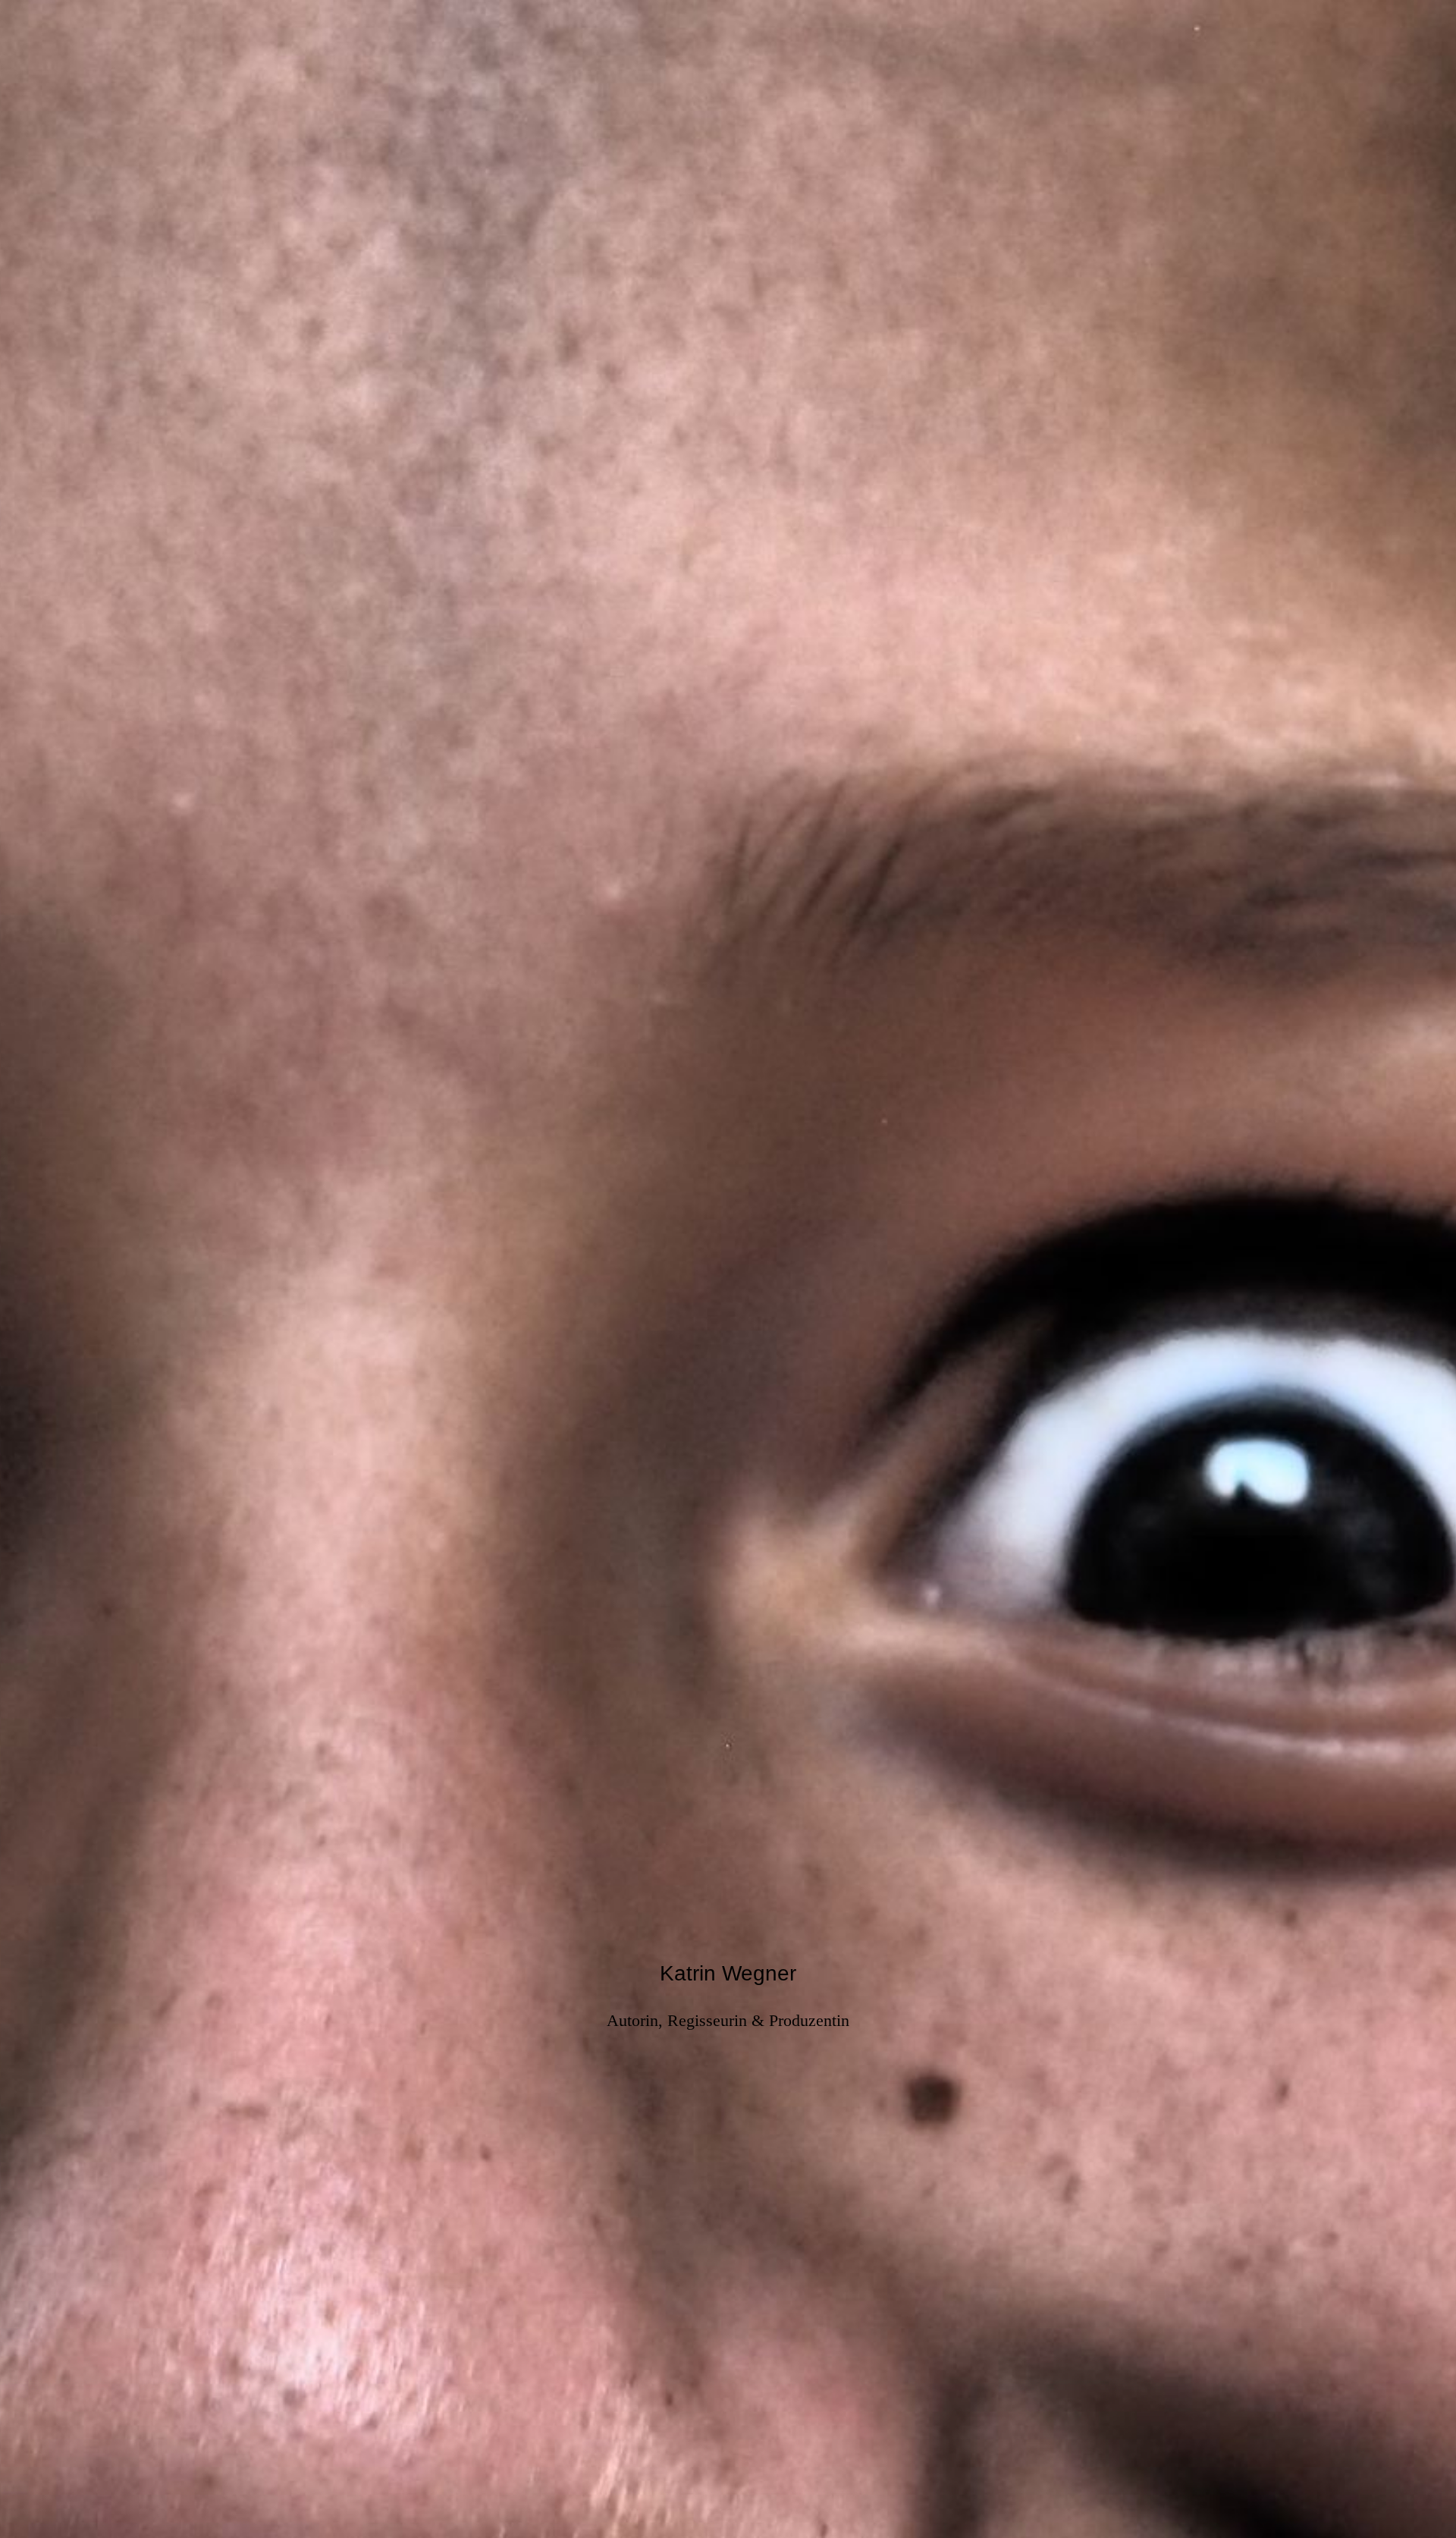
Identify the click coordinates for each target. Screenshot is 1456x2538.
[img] (728, 1269)
